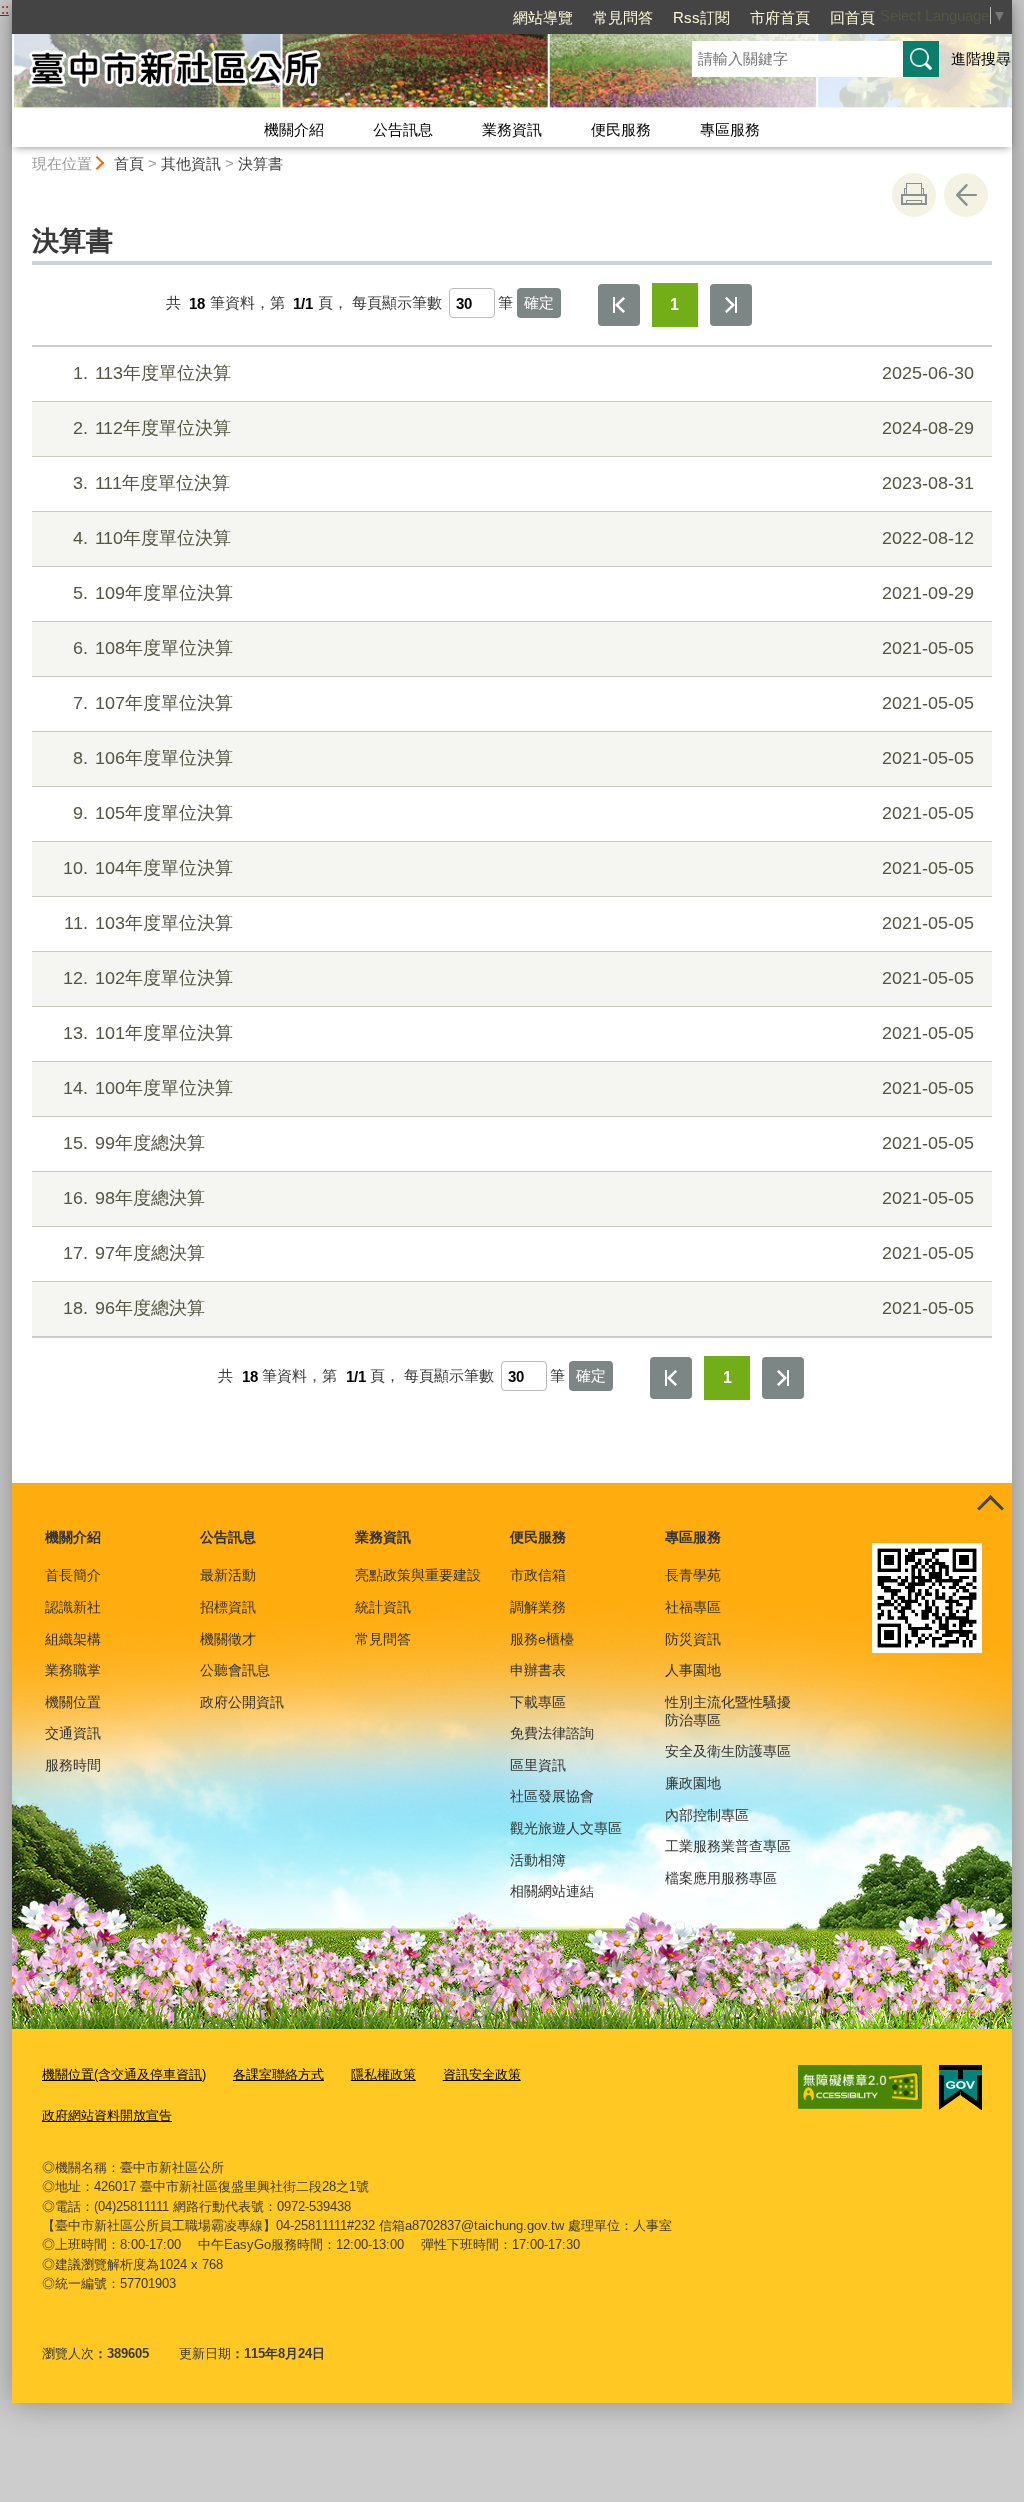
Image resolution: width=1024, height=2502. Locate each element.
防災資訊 (693, 1639)
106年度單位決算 (523, 758)
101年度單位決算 (518, 1033)
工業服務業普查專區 (728, 1846)
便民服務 (621, 129)
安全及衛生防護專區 (728, 1751)
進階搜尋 (981, 58)
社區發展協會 (552, 1796)
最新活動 (228, 1575)
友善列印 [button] (914, 195)
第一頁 (619, 305)
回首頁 (852, 17)
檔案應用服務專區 (721, 1878)
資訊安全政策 (482, 2074)
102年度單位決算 (518, 978)
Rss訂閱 (701, 17)
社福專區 (693, 1607)
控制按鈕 (990, 1505)
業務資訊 (512, 129)
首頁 (129, 163)
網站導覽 (543, 17)
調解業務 (538, 1607)
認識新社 (73, 1607)
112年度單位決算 (523, 428)
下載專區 (538, 1702)
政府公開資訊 (242, 1702)
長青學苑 (693, 1575)
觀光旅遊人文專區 (566, 1828)
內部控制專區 (707, 1815)
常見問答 (623, 17)
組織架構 (73, 1639)
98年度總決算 (518, 1198)
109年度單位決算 (523, 593)
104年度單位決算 (518, 868)
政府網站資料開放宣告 (107, 2115)
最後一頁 (731, 305)
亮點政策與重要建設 (418, 1575)
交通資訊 (73, 1733)
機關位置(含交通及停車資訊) (124, 2074)
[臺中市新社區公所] (328, 73)
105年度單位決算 (523, 813)
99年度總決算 (518, 1143)
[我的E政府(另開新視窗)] (960, 2088)
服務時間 (73, 1765)
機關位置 (73, 1702)
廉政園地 (693, 1783)
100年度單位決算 (518, 1088)
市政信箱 (538, 1575)
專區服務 (730, 129)
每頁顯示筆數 (397, 303)
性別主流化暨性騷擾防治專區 (728, 1711)
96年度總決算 (518, 1308)
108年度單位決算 (523, 648)
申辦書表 (538, 1670)
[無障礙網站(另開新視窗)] (860, 2087)
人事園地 (693, 1670)
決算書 (260, 163)
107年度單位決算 (523, 703)
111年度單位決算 (523, 483)
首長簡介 (73, 1575)
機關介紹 (294, 129)
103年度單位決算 (519, 923)
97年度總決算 (518, 1253)
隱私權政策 (383, 2074)
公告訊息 (403, 129)
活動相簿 (538, 1860)
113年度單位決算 (523, 373)
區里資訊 (538, 1765)
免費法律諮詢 (552, 1733)
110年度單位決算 (523, 538)
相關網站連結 (552, 1891)
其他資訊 (191, 163)
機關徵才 (228, 1639)
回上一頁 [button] (966, 195)
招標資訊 (228, 1607)
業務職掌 (73, 1670)
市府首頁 (780, 17)
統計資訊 (383, 1607)
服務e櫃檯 (542, 1639)
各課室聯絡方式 (278, 2074)
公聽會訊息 (235, 1670)
